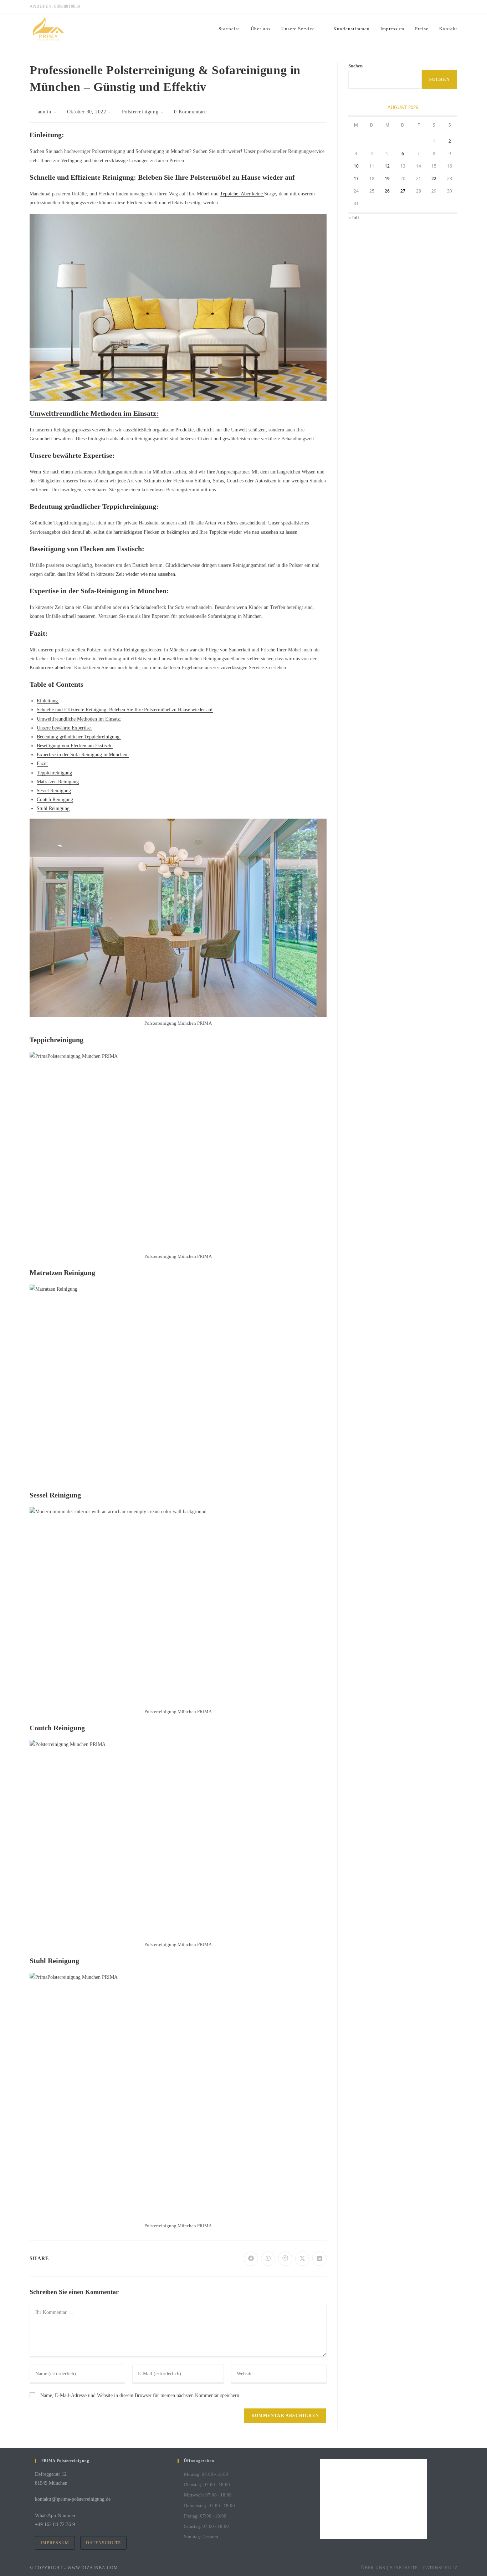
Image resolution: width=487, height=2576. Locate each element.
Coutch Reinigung (55, 800)
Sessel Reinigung (54, 791)
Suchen (355, 66)
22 (434, 178)
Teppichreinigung (54, 773)
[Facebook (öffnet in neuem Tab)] (423, 7)
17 (356, 178)
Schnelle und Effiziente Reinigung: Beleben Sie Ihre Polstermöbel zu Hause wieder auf (125, 710)
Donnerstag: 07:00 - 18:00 (209, 2506)
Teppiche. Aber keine (242, 194)
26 (387, 191)
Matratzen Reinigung (58, 782)
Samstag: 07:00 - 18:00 (206, 2526)
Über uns (373, 2568)
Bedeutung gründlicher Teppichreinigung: (79, 737)
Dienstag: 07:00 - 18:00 (207, 2485)
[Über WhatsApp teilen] (268, 2259)
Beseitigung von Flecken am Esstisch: (75, 746)
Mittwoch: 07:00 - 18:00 (208, 2495)
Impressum (55, 2543)
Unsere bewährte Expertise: (64, 728)
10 (356, 166)
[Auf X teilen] (302, 2259)
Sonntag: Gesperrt (201, 2537)
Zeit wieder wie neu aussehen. (145, 574)
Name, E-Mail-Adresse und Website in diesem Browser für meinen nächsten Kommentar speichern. (140, 2395)
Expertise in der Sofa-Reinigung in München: (83, 755)
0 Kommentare (190, 112)
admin (45, 112)
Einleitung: (48, 701)
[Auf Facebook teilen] (251, 2259)
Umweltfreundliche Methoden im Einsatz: (94, 413)
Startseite (404, 2568)
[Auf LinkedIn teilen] (319, 2259)
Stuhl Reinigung (53, 808)
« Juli (354, 218)
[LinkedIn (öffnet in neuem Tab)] (439, 7)
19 (387, 178)
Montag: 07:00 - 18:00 (206, 2474)
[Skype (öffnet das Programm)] (447, 7)
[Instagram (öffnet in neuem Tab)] (431, 7)
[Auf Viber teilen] (285, 2259)
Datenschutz (103, 2543)
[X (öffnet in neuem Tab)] (414, 7)
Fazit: (42, 764)
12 (387, 166)
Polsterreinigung (140, 112)
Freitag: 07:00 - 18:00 (205, 2516)
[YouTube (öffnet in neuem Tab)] (454, 7)
